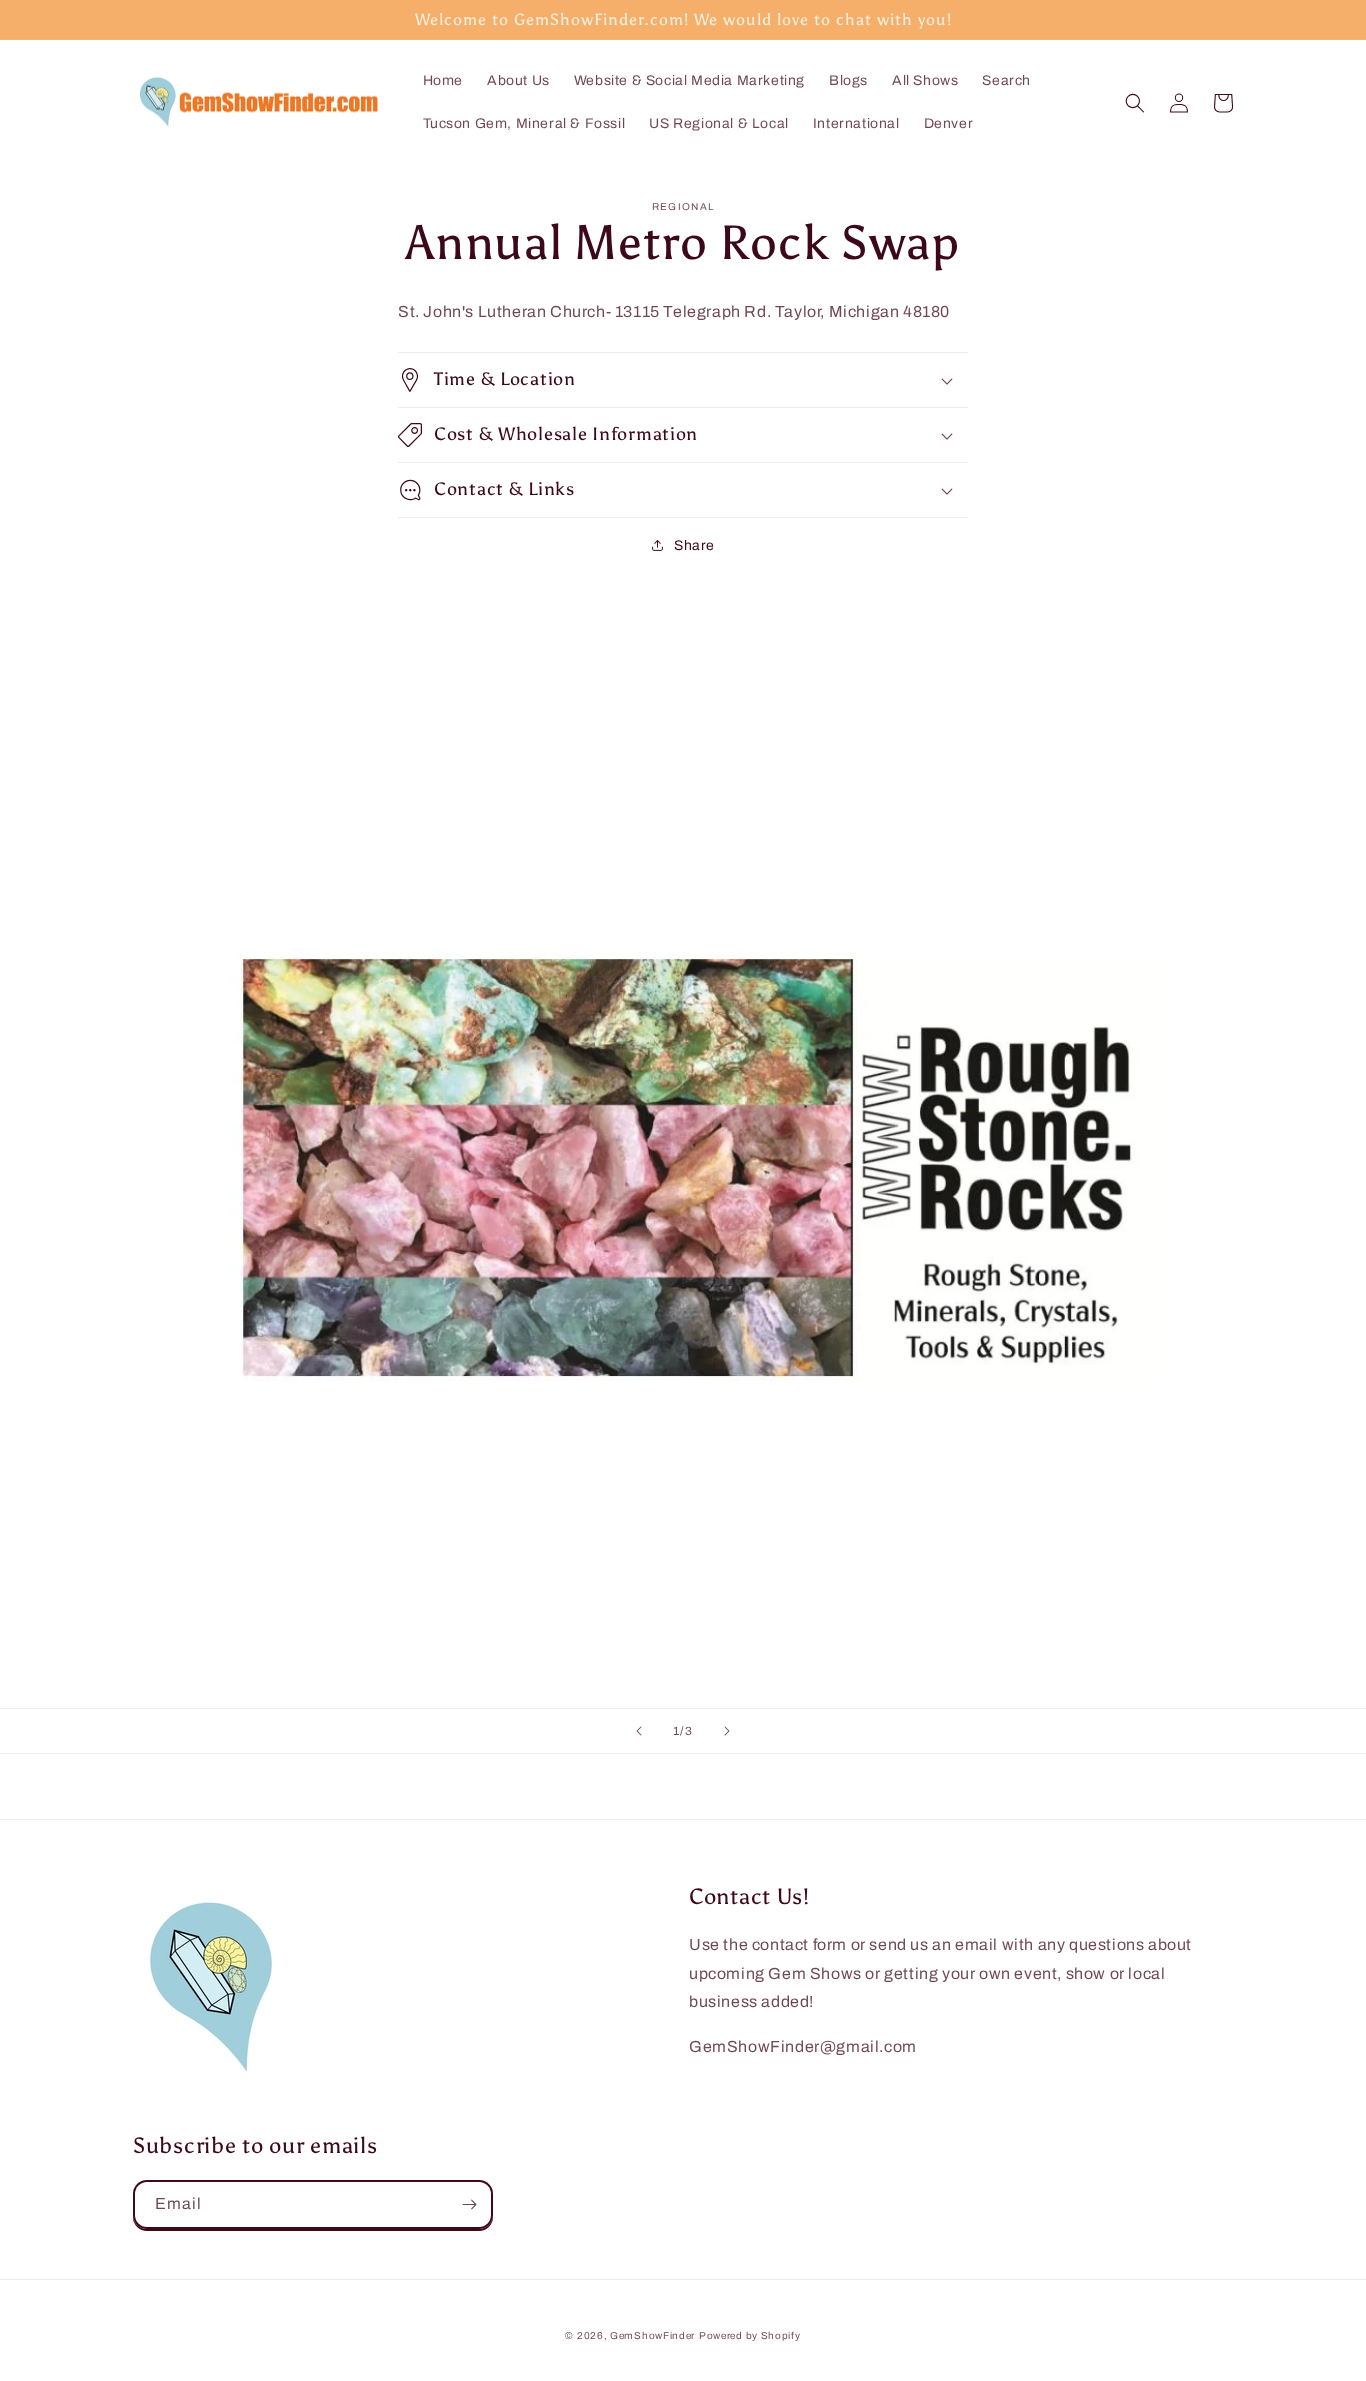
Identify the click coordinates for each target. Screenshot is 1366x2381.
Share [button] (694, 545)
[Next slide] (727, 1731)
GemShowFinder (652, 2335)
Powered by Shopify (750, 2335)
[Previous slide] (639, 1731)
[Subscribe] (469, 2204)
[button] (1135, 103)
